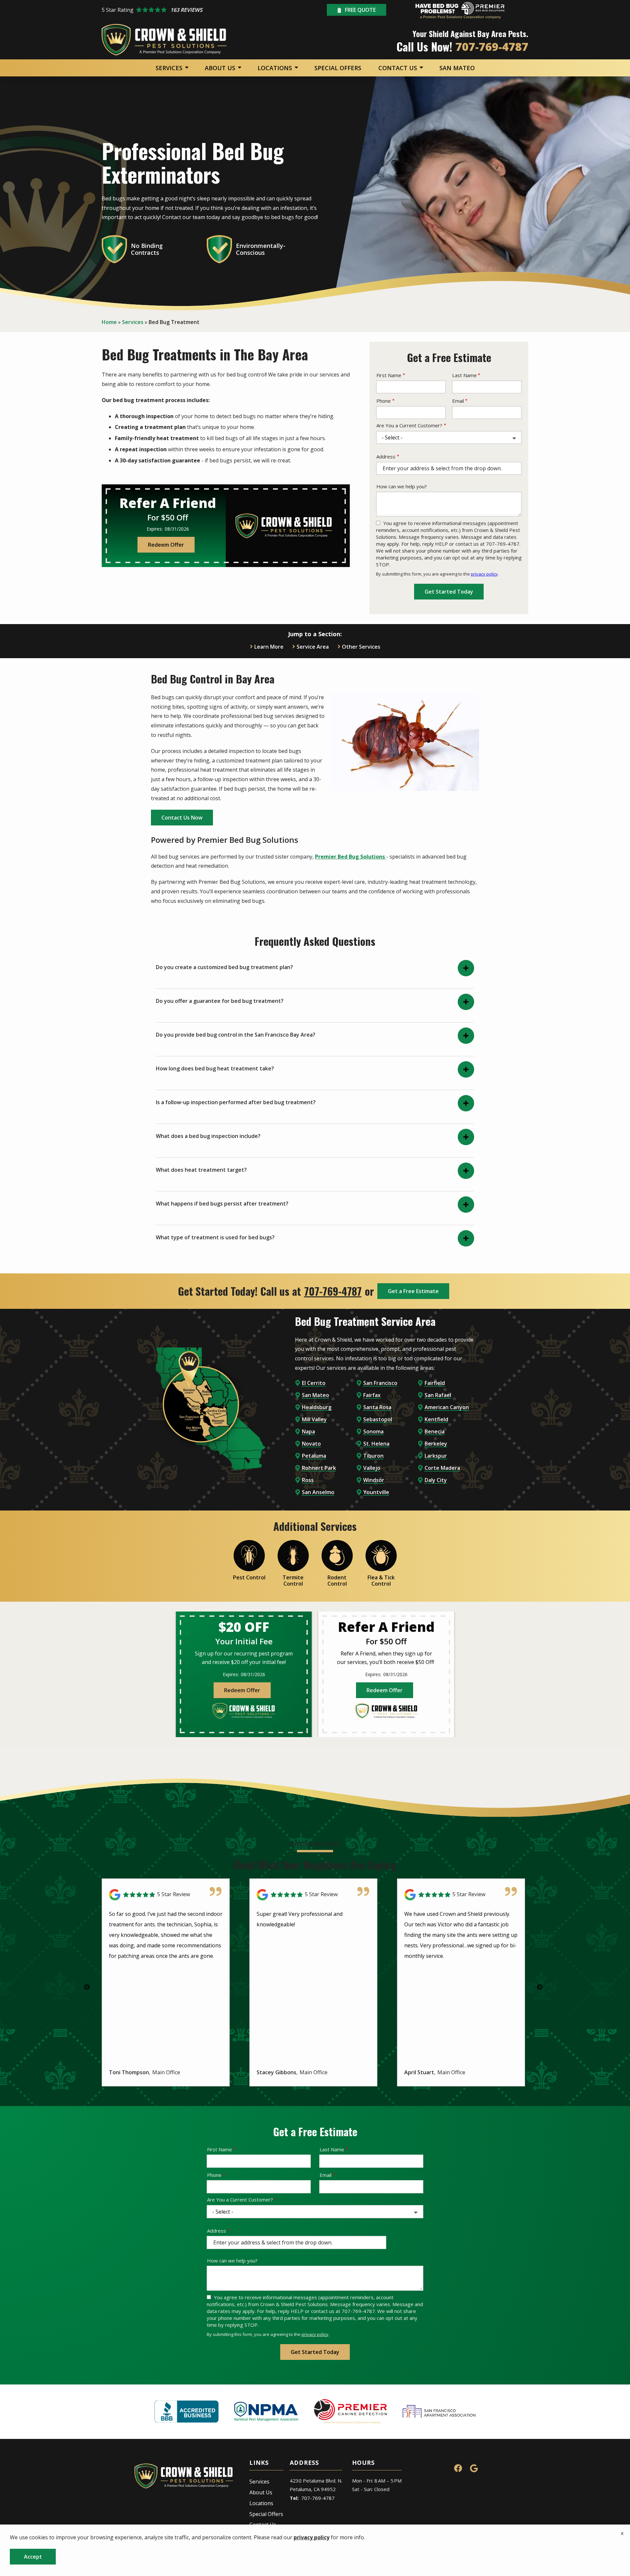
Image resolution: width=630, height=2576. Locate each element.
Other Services (361, 647)
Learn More (269, 647)
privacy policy (484, 574)
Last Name (464, 375)
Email (458, 401)
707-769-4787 (333, 1291)
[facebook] (458, 2467)
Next (540, 1987)
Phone (384, 401)
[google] (474, 2467)
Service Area (313, 647)
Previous (87, 1987)
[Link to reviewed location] (166, 1895)
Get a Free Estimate (413, 1291)
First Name (389, 375)
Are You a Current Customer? (409, 425)
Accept (33, 2557)
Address (386, 456)
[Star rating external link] (173, 10)
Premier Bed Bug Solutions (351, 857)
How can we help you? (402, 486)
